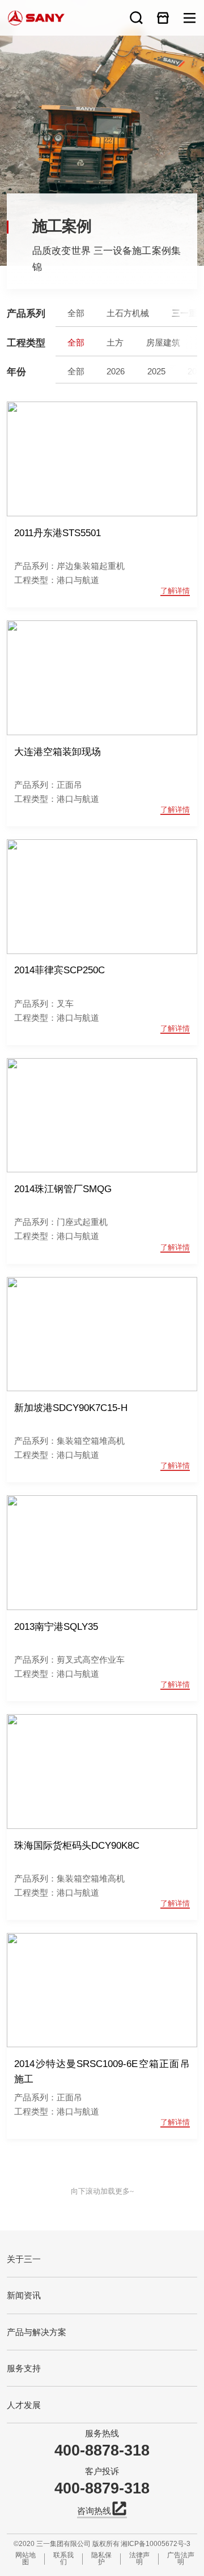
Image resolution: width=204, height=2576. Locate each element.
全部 (76, 313)
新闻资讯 (24, 2295)
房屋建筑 (163, 342)
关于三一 (24, 2259)
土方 (115, 342)
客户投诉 (102, 2471)
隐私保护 (101, 2559)
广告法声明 (181, 2559)
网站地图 (25, 2559)
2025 (156, 370)
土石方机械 (128, 313)
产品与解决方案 (37, 2332)
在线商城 (163, 18)
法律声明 (139, 2559)
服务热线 (102, 2433)
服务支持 (24, 2368)
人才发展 (24, 2405)
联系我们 (63, 2559)
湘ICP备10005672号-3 (156, 2544)
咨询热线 (94, 2511)
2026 (116, 370)
